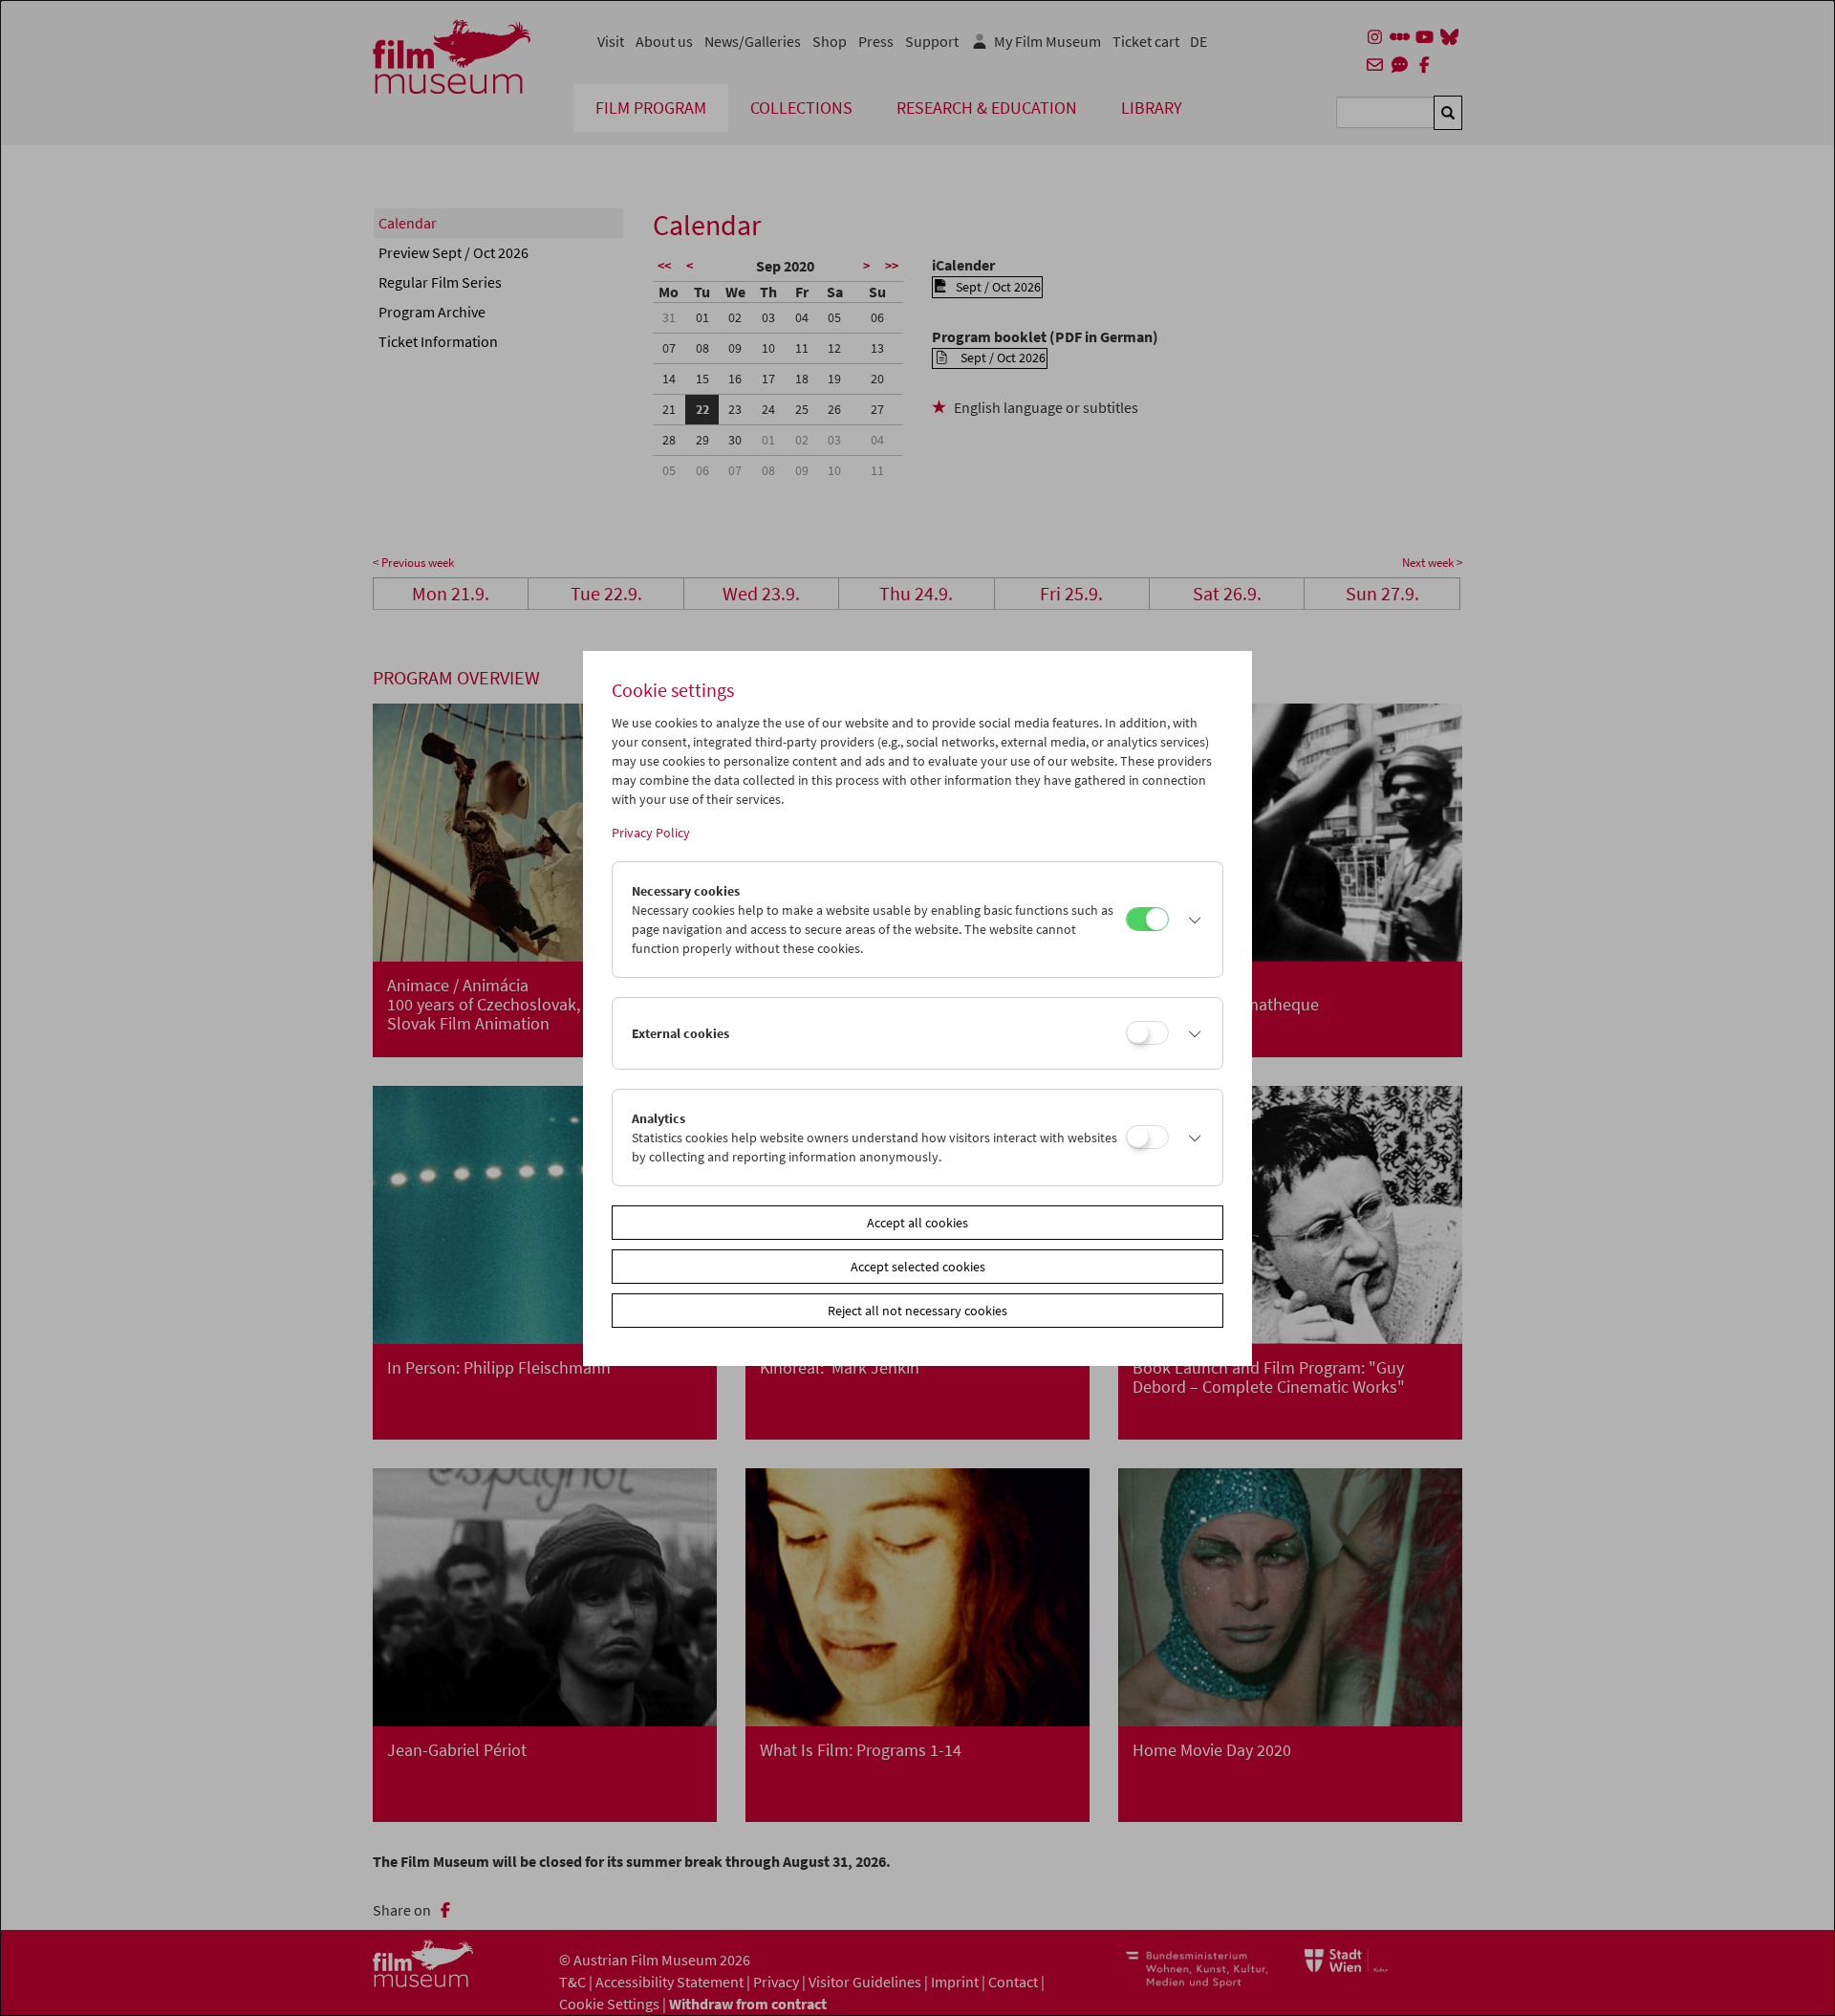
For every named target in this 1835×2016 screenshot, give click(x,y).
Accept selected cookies (918, 1267)
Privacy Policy (651, 833)
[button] (1191, 920)
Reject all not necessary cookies (917, 1311)
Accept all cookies (917, 1223)
